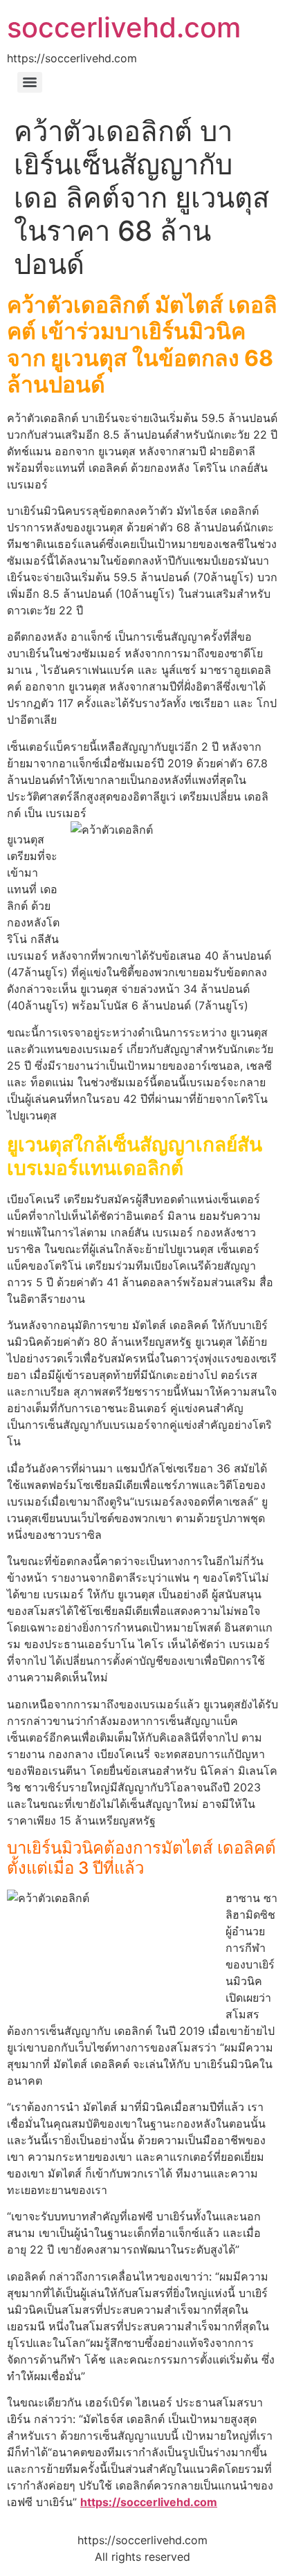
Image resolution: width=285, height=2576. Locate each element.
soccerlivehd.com (124, 27)
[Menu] (30, 82)
